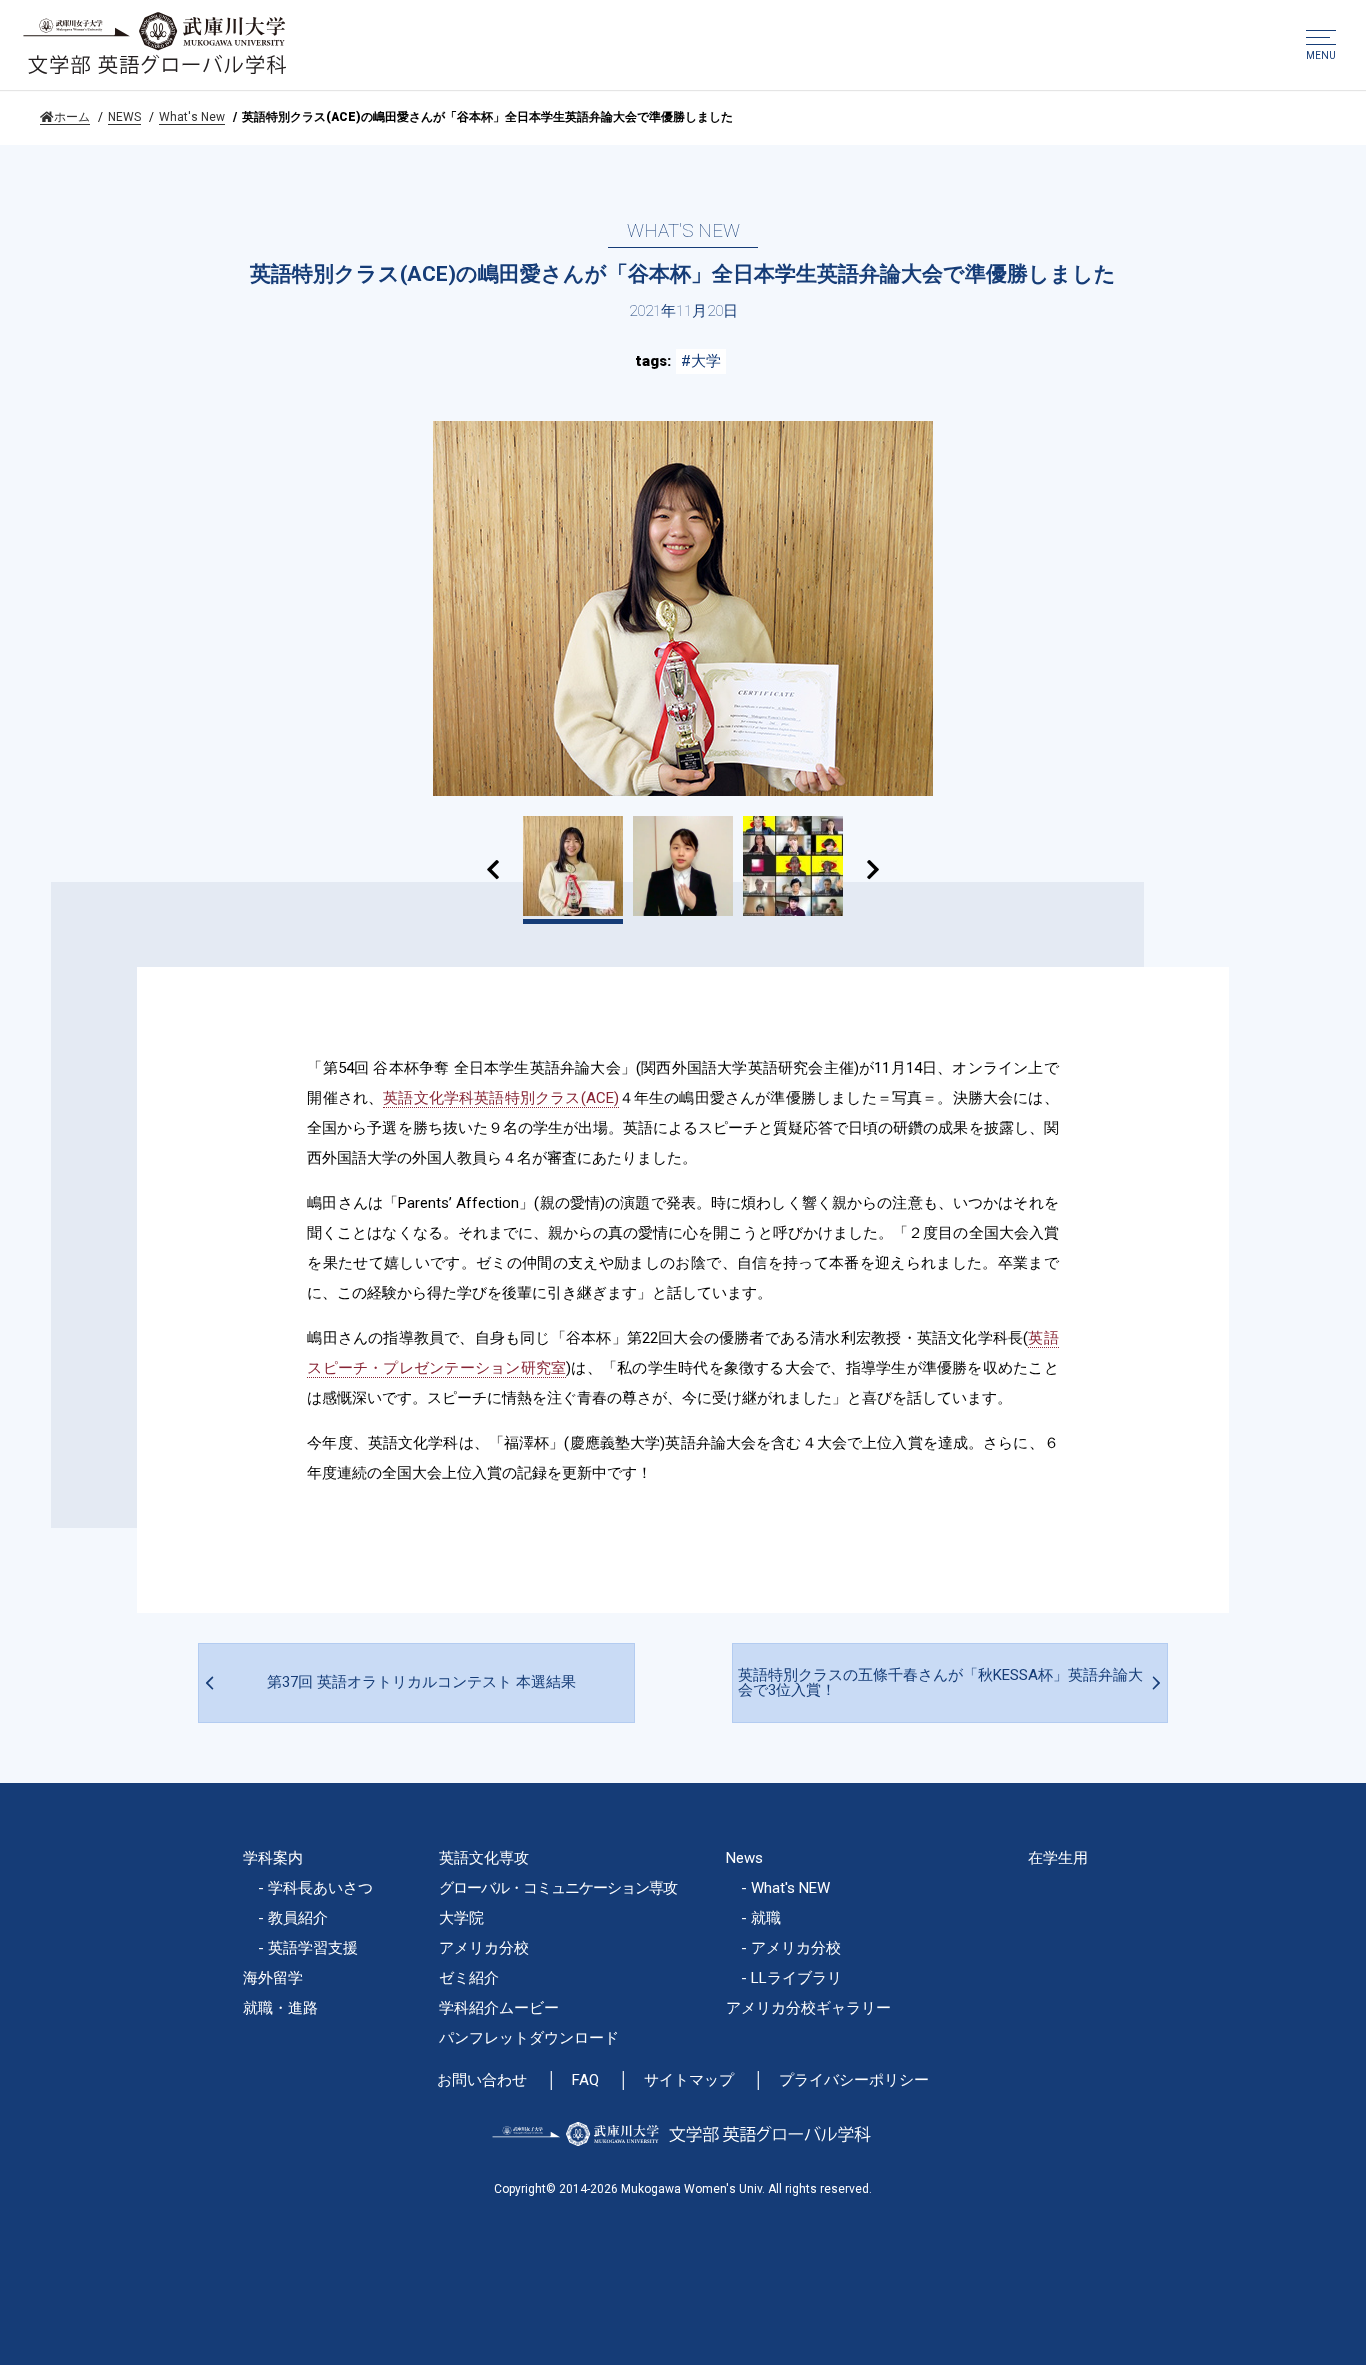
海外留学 (273, 1978)
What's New (192, 117)
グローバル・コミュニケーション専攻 (558, 1888)
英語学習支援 (313, 1948)
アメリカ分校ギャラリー (808, 2008)
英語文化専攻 (484, 1858)
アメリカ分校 (484, 1948)
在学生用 (1058, 1858)
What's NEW (790, 1888)
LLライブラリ (796, 1978)
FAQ (585, 2080)
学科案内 (273, 1858)
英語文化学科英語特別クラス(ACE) (500, 1098)
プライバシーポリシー (854, 2080)
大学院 (461, 1918)
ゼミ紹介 (469, 1978)
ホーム (72, 117)
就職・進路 (280, 2008)
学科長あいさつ (320, 1888)
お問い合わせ (482, 2080)
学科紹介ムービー (499, 2008)
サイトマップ (689, 2080)
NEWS (124, 117)
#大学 (701, 361)
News (744, 1858)
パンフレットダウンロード (529, 2038)
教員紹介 (298, 1918)
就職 (766, 1918)
